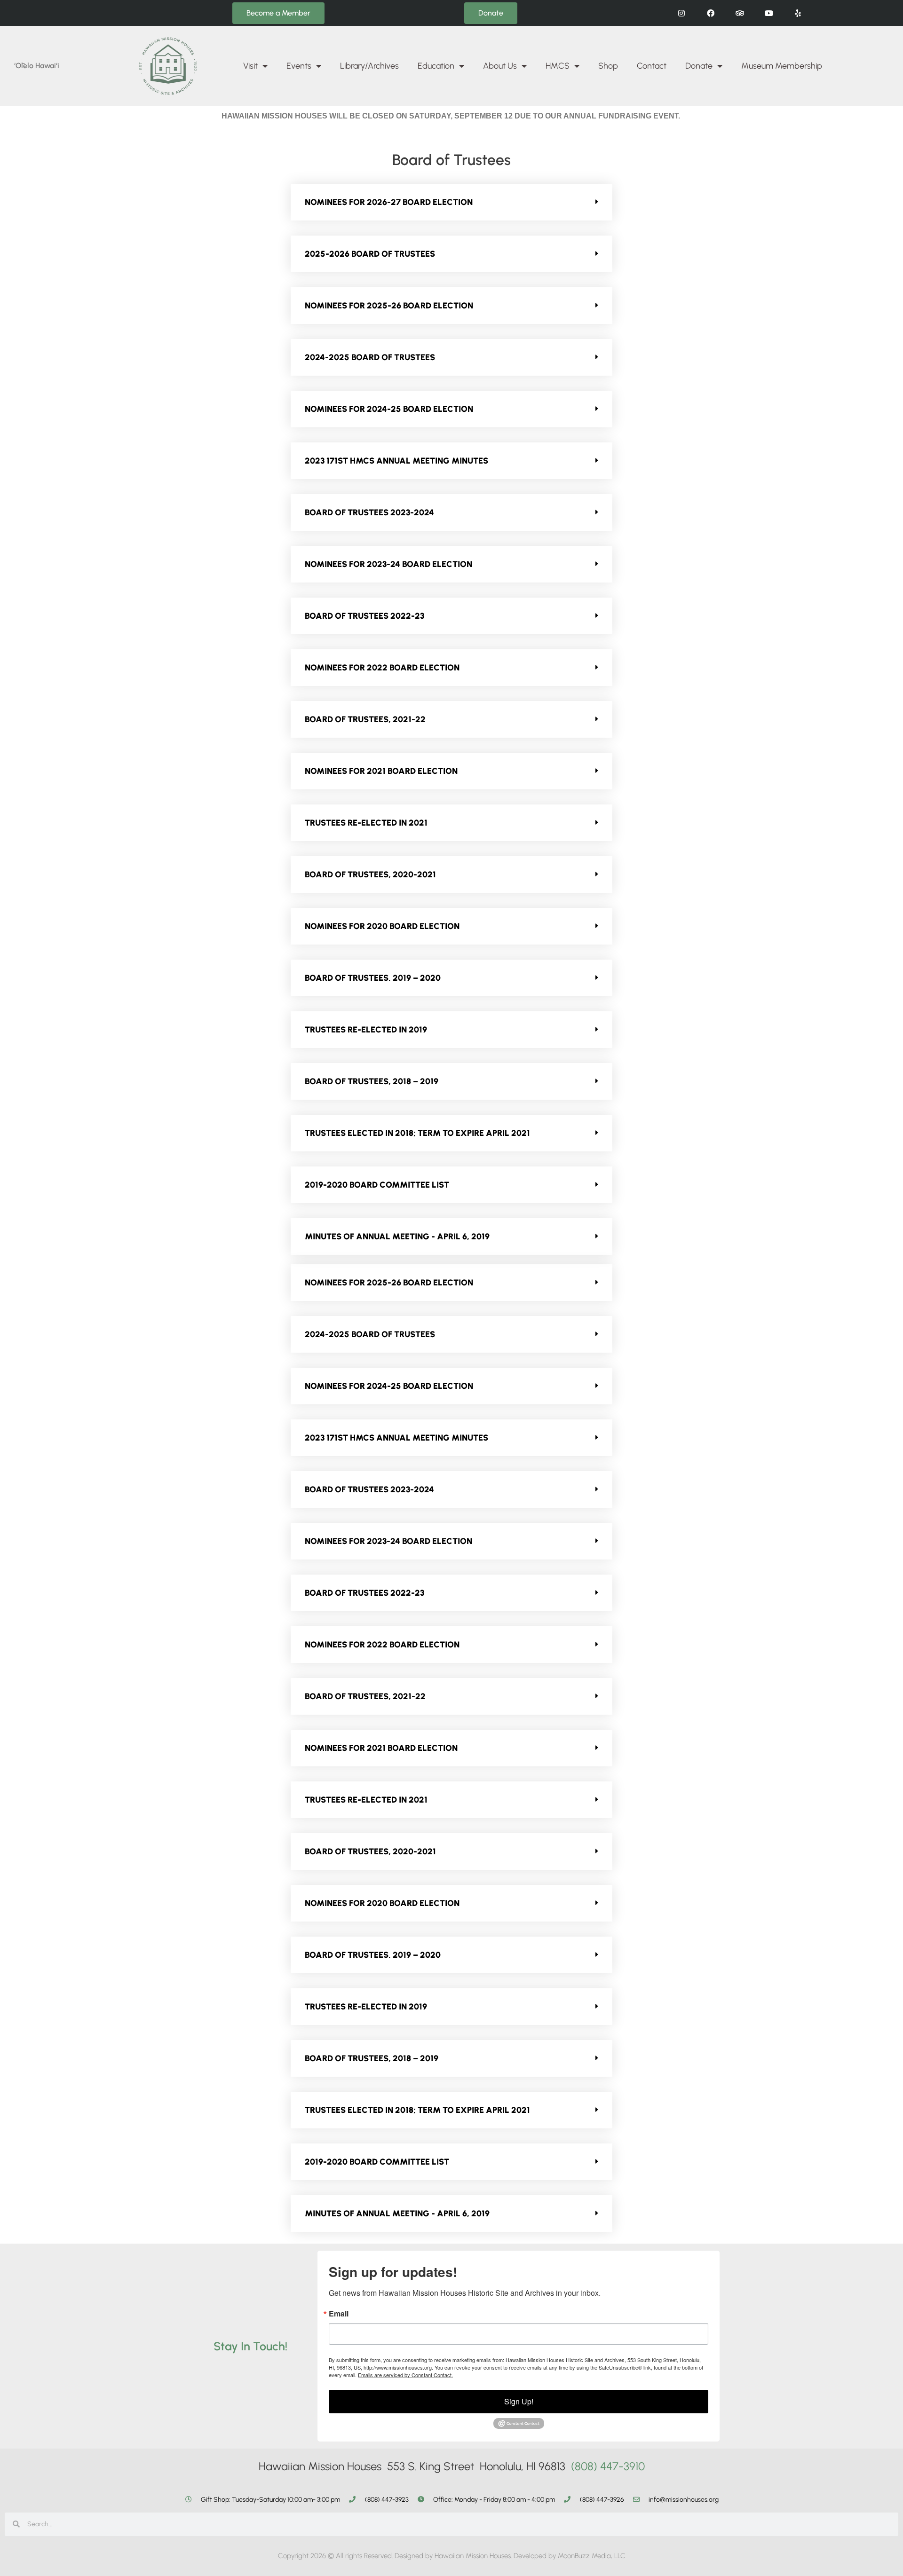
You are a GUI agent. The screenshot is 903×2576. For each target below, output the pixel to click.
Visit (250, 66)
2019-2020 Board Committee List (377, 1185)
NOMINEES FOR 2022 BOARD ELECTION (382, 668)
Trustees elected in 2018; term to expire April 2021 (417, 1133)
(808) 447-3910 (608, 2466)
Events (299, 66)
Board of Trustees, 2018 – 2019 (372, 1081)
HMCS (558, 66)
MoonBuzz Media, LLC (592, 2556)
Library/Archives (369, 66)
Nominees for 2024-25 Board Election (389, 409)
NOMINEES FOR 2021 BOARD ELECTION (381, 771)
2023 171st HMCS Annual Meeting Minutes (396, 461)
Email (339, 2314)
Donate (699, 66)
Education (436, 66)
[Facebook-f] (710, 13)
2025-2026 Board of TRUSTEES (370, 254)
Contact (652, 66)
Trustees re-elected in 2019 (366, 1030)
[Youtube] (769, 13)
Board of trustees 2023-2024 (369, 512)
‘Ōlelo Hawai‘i (37, 66)
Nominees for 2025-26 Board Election (389, 306)
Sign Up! (519, 2401)
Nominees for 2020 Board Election (382, 926)
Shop (608, 66)
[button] (451, 202)
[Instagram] (681, 13)
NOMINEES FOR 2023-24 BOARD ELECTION (388, 564)
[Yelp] (798, 13)
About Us (500, 66)
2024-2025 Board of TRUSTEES (370, 357)
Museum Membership (782, 66)
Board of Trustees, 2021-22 (365, 719)
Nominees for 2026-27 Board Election (389, 202)
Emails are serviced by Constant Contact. (405, 2375)
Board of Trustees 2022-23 (364, 616)
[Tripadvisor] (740, 13)
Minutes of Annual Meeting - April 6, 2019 (397, 1237)
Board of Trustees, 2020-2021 (370, 874)
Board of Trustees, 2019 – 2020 (373, 978)
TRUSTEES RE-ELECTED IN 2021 (366, 823)
